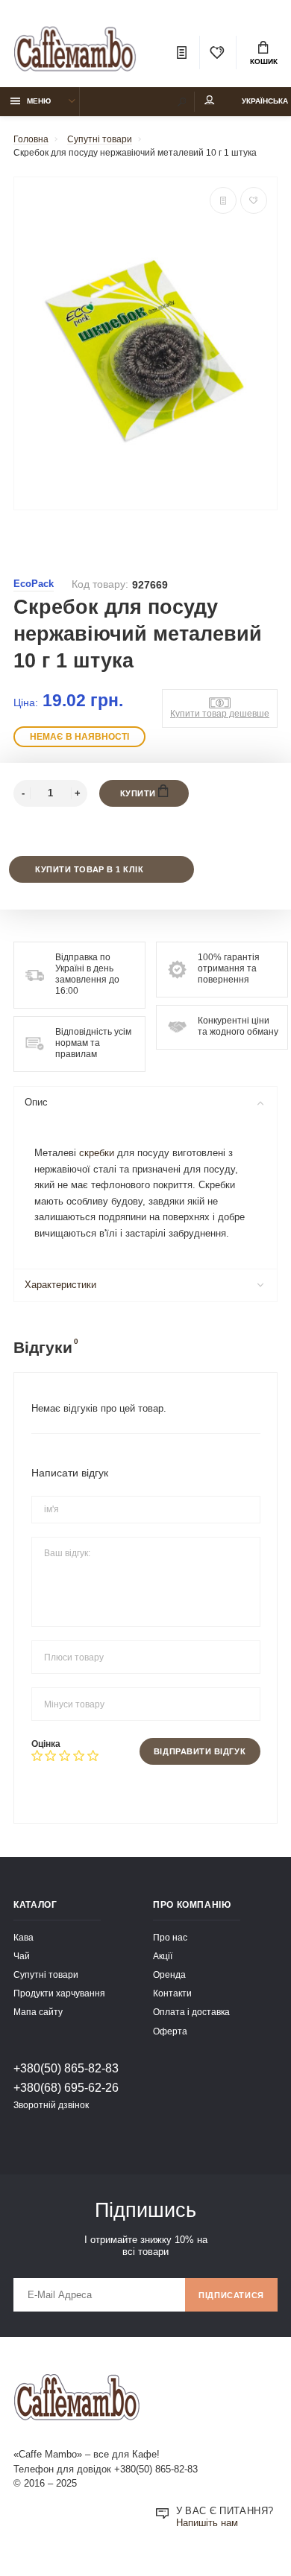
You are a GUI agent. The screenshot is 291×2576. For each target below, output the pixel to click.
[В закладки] (254, 200)
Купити (140, 793)
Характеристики (60, 1285)
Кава (24, 1937)
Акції (163, 1956)
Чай (22, 1956)
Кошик (264, 61)
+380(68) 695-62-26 (66, 2087)
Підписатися (231, 2295)
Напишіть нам (207, 2523)
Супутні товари (46, 1974)
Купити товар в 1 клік (89, 869)
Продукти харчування (59, 1993)
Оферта (170, 2031)
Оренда (169, 1974)
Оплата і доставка (191, 2012)
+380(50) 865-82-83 (66, 2068)
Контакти (172, 1993)
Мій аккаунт (210, 102)
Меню (39, 101)
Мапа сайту (38, 2012)
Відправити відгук (200, 1751)
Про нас (170, 1937)
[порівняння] (223, 200)
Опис (36, 1103)
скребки (97, 1153)
